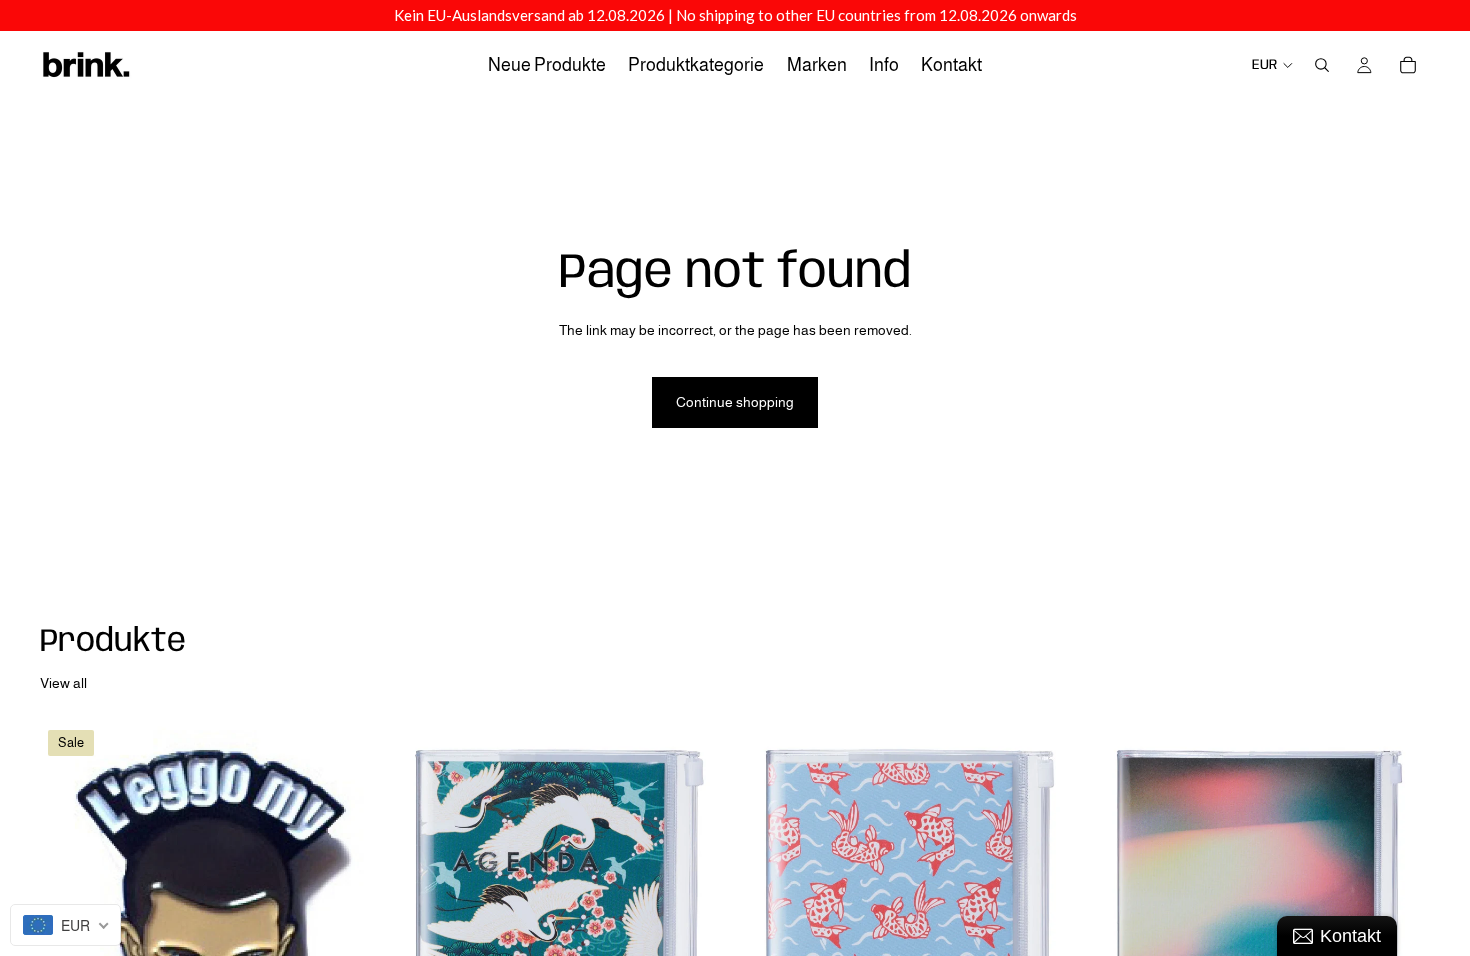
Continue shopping (735, 402)
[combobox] (65, 925)
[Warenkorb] (1408, 65)
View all (63, 683)
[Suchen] (1322, 65)
